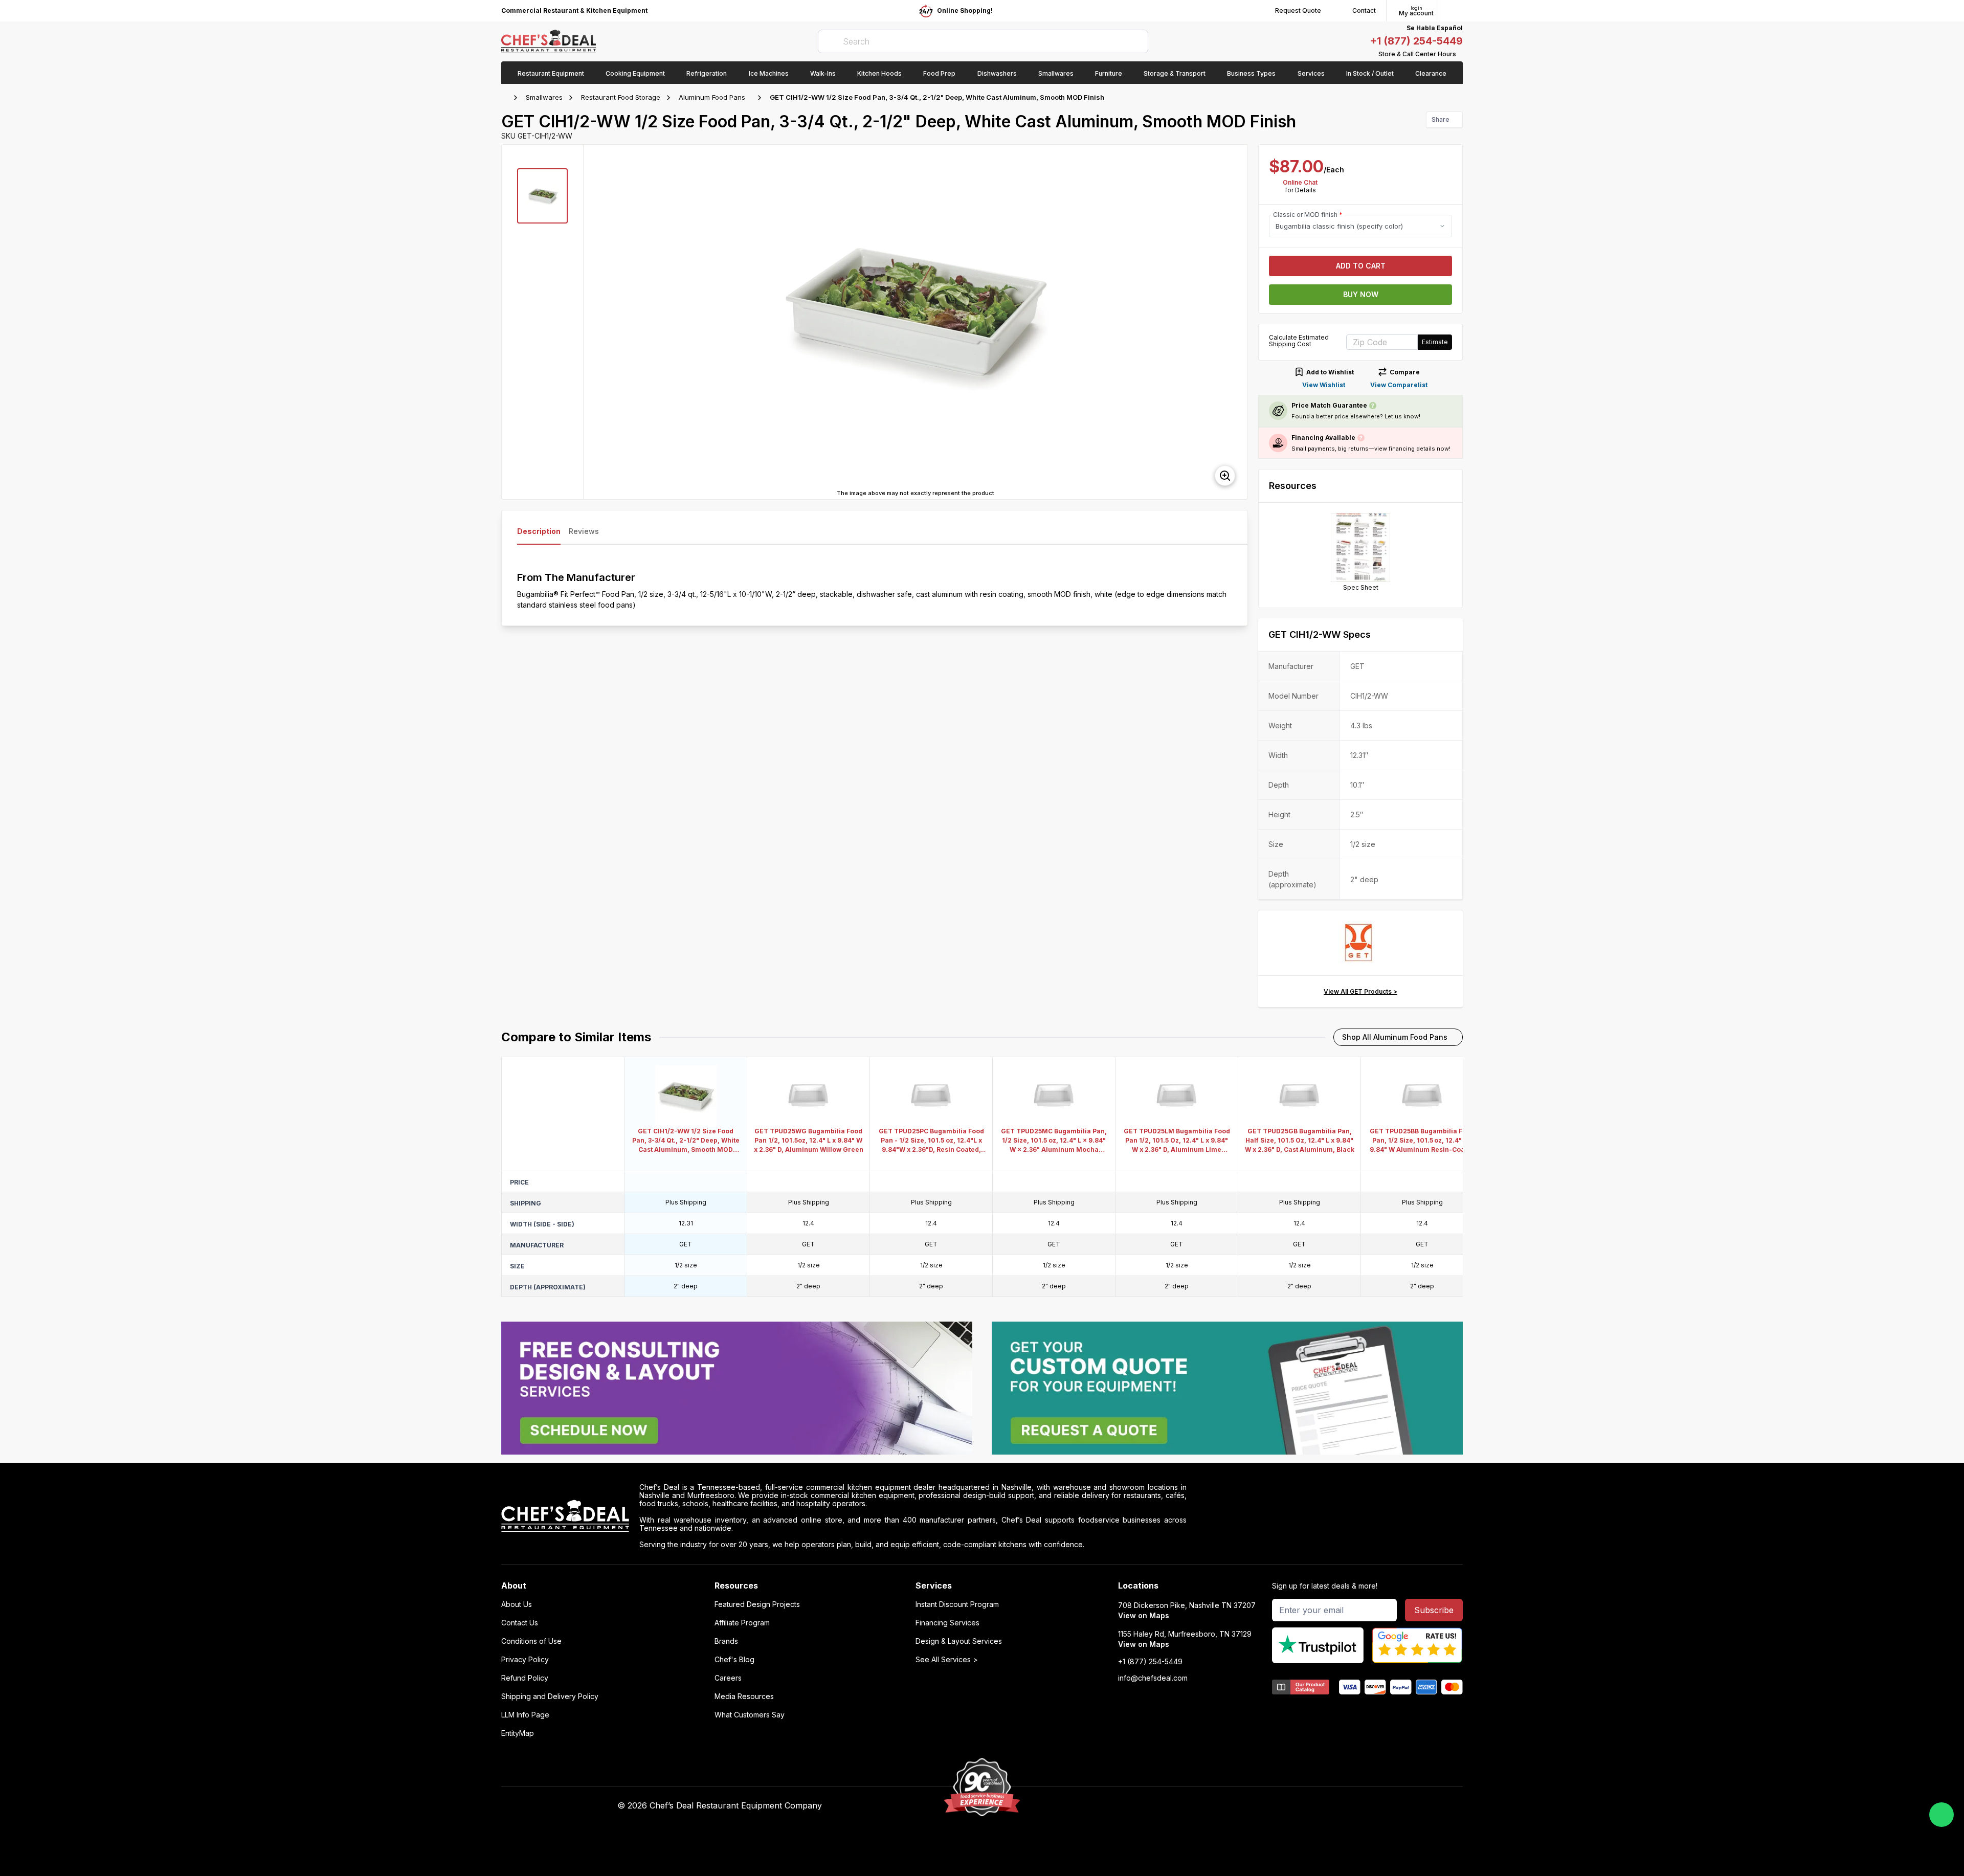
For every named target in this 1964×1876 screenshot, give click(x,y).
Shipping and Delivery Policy (550, 1696)
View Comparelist (1399, 385)
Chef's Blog (734, 1660)
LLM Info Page (525, 1715)
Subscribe (1434, 1610)
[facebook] (1147, 1806)
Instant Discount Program (957, 1604)
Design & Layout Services (959, 1641)
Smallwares (544, 97)
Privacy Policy (525, 1660)
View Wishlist (1324, 385)
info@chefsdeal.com (1153, 1678)
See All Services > (947, 1660)
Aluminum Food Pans (712, 97)
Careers (728, 1678)
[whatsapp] (1941, 1815)
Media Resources (744, 1696)
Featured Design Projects (757, 1604)
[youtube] (1167, 1806)
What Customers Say (750, 1715)
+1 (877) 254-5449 (1416, 41)
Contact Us (520, 1623)
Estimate (1435, 342)
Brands (726, 1641)
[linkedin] (1207, 1806)
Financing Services (947, 1623)
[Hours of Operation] (1460, 54)
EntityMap (518, 1733)
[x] (1187, 1806)
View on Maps (1144, 1615)
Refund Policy (525, 1678)
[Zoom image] (1225, 476)
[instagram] (1227, 1806)
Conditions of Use (531, 1641)
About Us (517, 1604)
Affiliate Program (742, 1623)
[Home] (506, 98)
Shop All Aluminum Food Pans (1395, 1037)
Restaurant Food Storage (621, 97)
